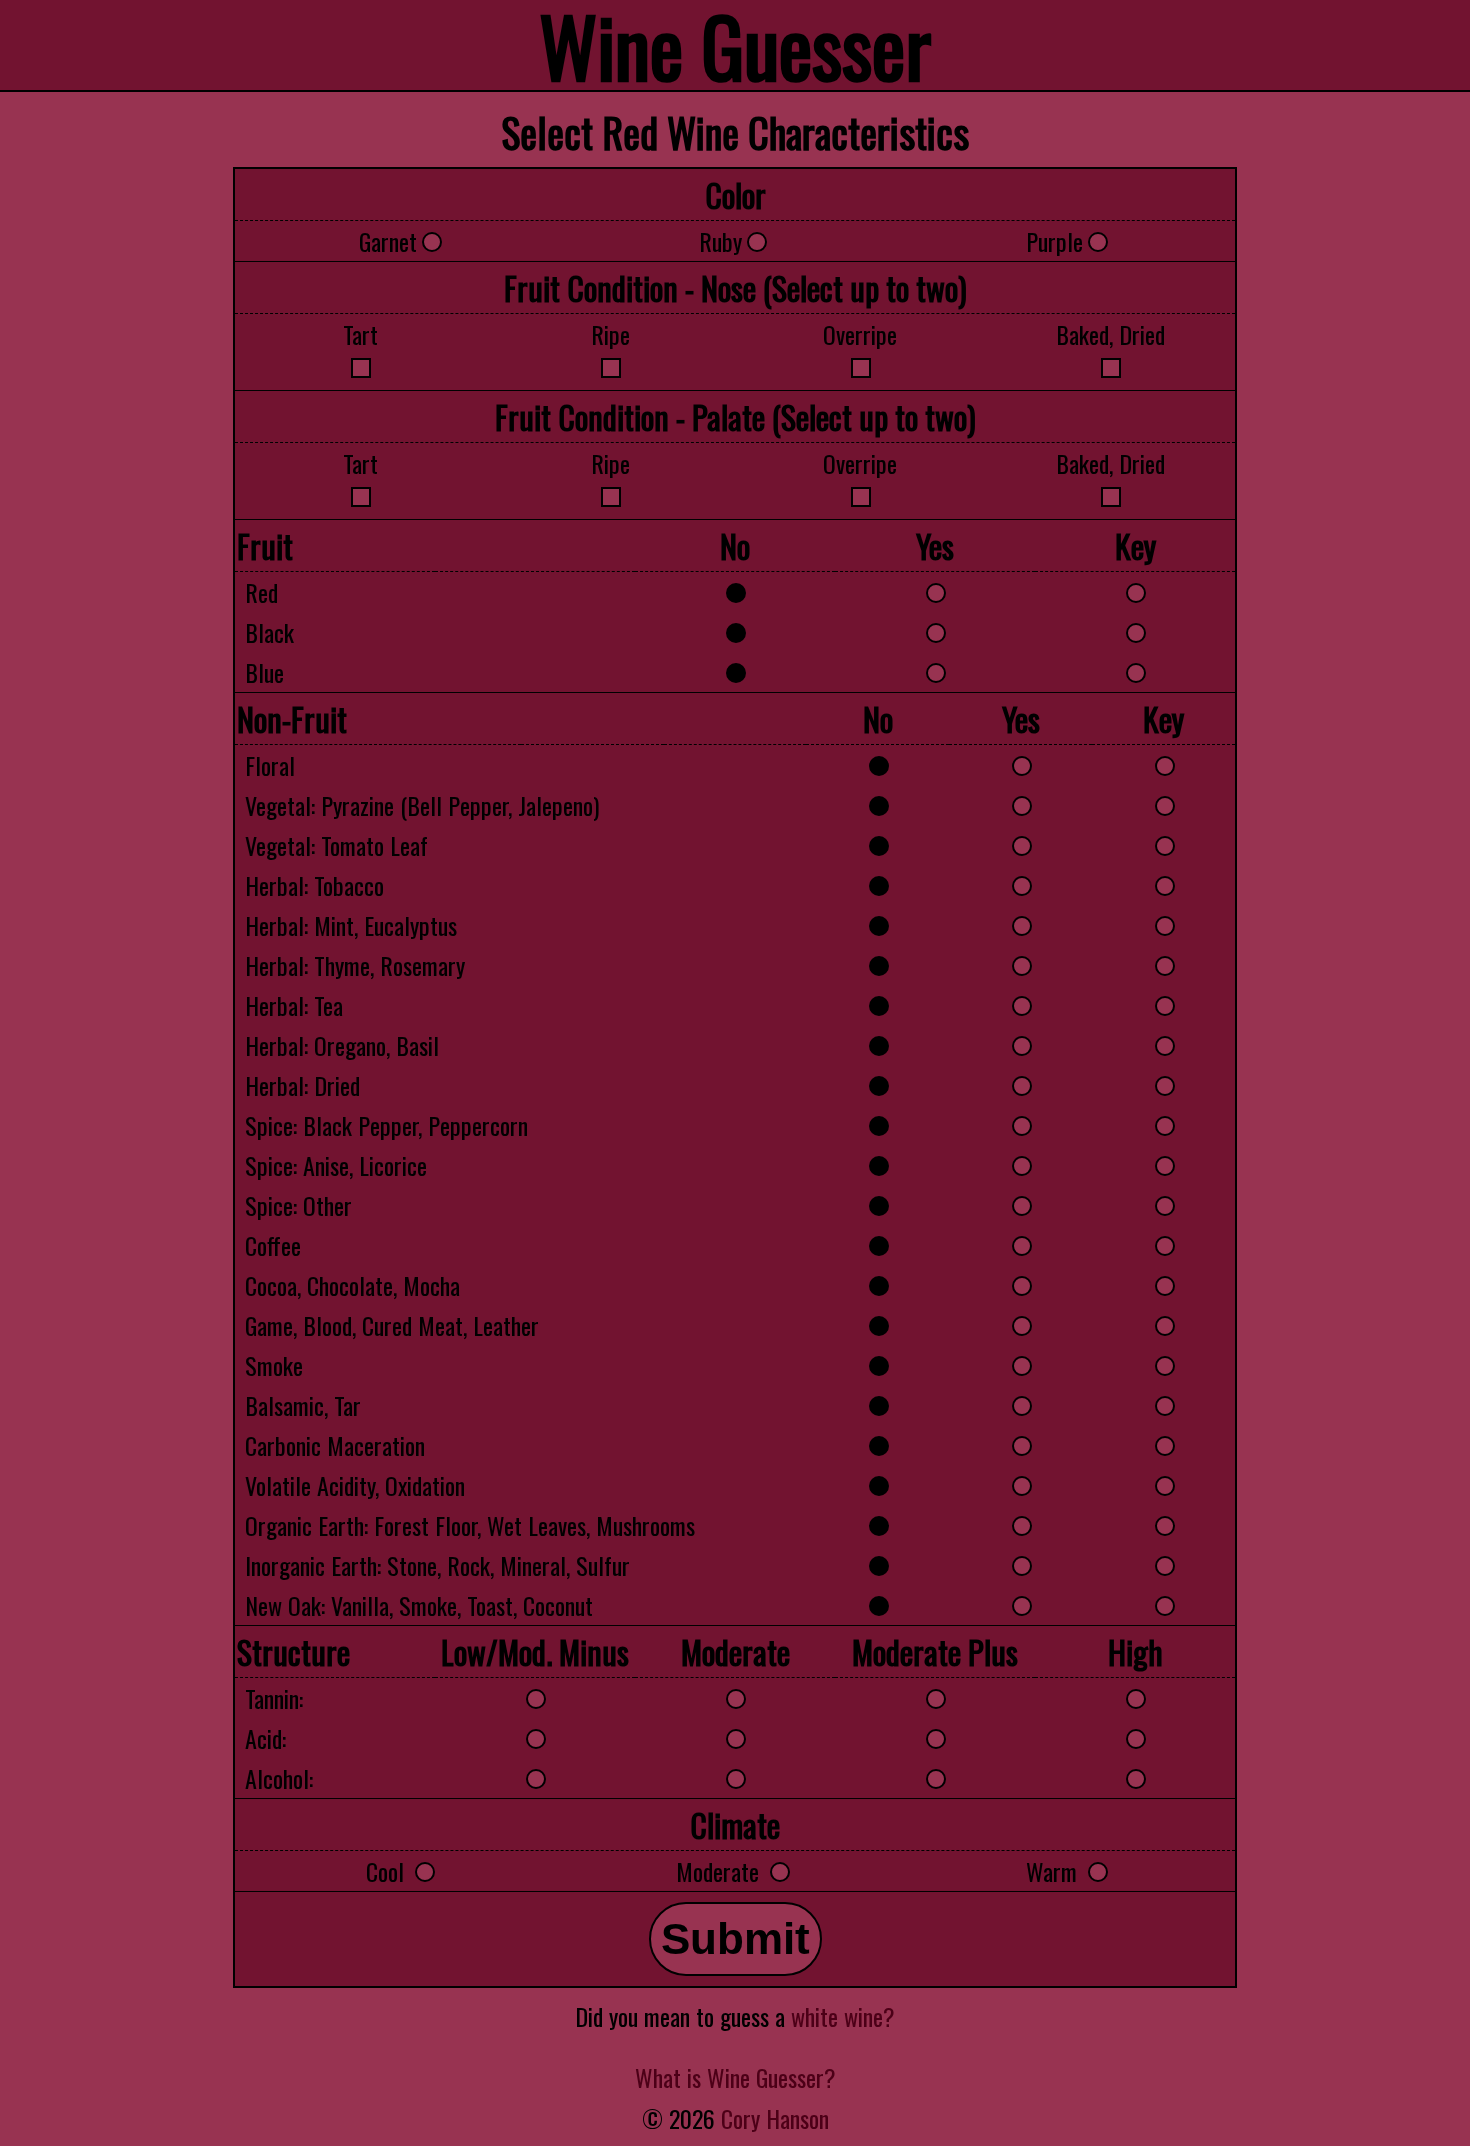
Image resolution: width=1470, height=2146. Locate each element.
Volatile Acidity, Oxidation (355, 1485)
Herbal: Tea (294, 1005)
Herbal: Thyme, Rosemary (355, 965)
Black (269, 632)
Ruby (720, 241)
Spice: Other (298, 1205)
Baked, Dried (1110, 334)
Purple (1054, 241)
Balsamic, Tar (303, 1405)
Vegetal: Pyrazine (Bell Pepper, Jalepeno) (422, 805)
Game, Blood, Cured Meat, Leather (392, 1325)
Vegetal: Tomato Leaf (336, 845)
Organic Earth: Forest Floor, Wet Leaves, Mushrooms (470, 1525)
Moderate (720, 1871)
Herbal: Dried (302, 1085)
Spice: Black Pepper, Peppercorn (386, 1125)
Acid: (265, 1738)
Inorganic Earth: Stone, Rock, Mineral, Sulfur (437, 1565)
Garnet (388, 241)
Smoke (274, 1365)
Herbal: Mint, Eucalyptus (351, 925)
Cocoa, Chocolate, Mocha (352, 1285)
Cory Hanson (775, 2118)
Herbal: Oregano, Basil (342, 1045)
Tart (360, 334)
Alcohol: (279, 1778)
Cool (388, 1871)
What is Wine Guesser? (735, 2077)
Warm (1054, 1871)
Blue (264, 672)
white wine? (843, 2016)
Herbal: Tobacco (314, 885)
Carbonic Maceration (335, 1445)
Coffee (273, 1245)
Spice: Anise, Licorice (336, 1165)
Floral (270, 765)
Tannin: (274, 1698)
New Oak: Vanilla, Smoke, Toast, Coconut (419, 1605)
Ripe (610, 334)
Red (261, 592)
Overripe (860, 334)
